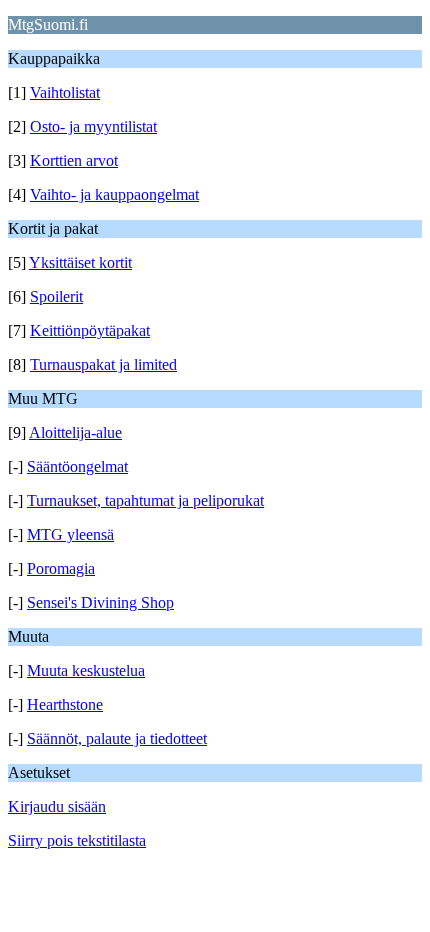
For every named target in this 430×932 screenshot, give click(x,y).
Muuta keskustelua (86, 670)
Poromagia (61, 568)
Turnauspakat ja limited (103, 364)
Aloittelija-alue (75, 432)
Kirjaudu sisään (57, 806)
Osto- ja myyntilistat (93, 126)
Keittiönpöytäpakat (90, 330)
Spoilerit (56, 296)
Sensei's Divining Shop (100, 602)
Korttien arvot (74, 160)
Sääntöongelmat (77, 466)
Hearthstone (65, 704)
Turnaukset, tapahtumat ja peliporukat (145, 500)
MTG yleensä (70, 534)
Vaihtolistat (65, 92)
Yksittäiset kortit (80, 262)
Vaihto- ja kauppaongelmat (114, 194)
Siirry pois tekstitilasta (77, 840)
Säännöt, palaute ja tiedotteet (117, 738)
